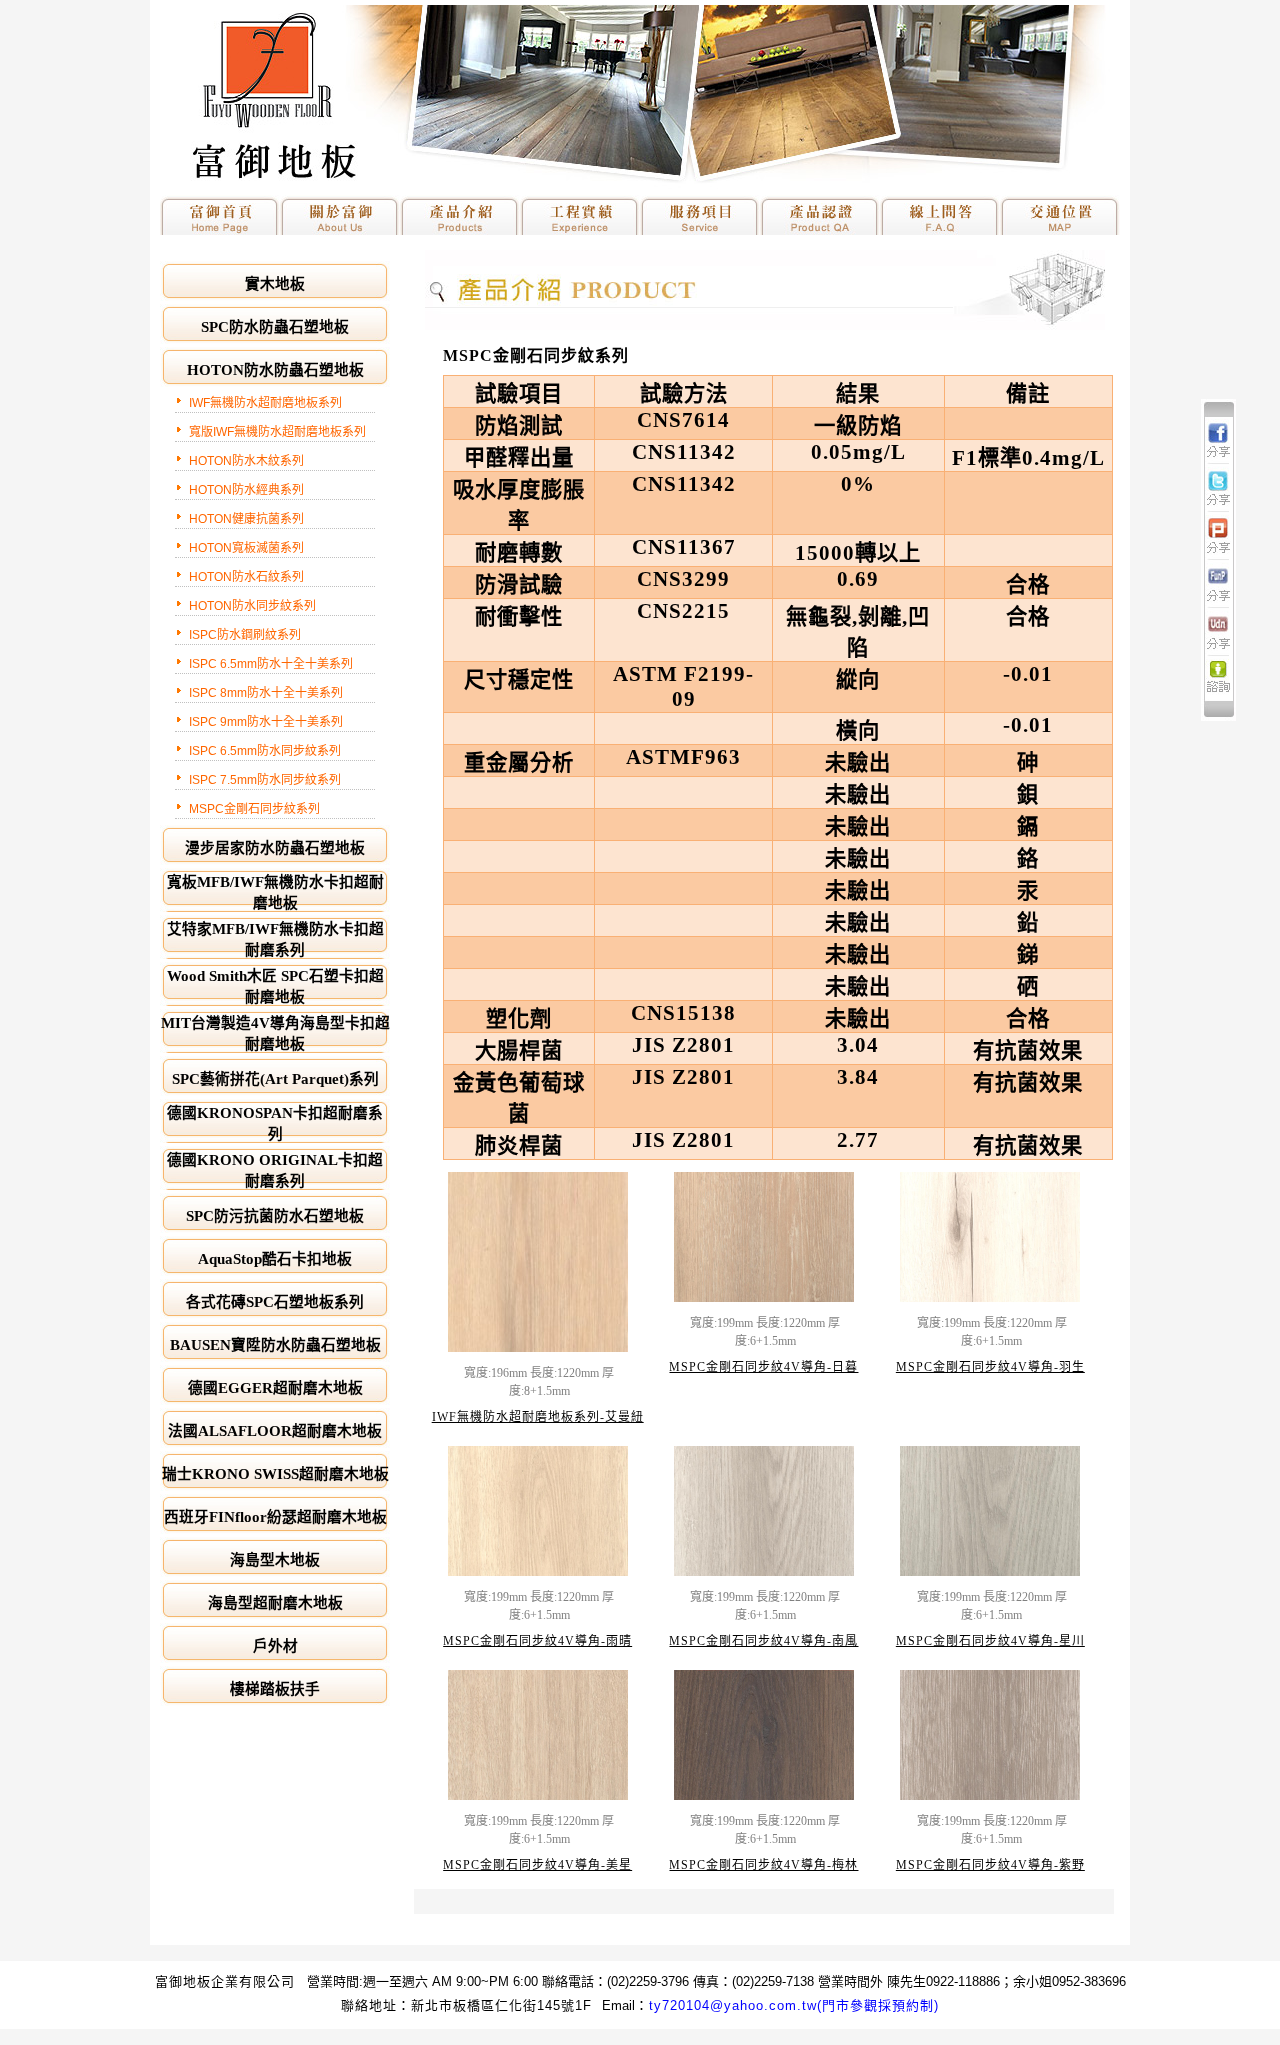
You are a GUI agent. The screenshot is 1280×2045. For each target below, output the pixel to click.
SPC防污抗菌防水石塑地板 (275, 1216)
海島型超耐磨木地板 (275, 1603)
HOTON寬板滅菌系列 (246, 548)
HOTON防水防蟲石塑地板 (275, 370)
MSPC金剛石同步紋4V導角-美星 (537, 1865)
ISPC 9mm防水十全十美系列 (266, 722)
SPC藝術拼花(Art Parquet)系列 (275, 1079)
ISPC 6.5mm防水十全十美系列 (271, 664)
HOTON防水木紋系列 (246, 461)
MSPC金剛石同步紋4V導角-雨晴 (537, 1641)
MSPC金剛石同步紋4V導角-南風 (763, 1641)
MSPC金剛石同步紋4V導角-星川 (990, 1641)
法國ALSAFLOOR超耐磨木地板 (275, 1431)
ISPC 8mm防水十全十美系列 (266, 693)
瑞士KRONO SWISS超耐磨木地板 (275, 1474)
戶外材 (275, 1646)
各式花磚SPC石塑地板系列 (275, 1302)
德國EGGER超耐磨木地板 (275, 1388)
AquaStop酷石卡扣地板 (275, 1259)
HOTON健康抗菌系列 (246, 519)
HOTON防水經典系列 (246, 490)
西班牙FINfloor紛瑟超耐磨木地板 (275, 1517)
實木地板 (275, 284)
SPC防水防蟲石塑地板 (275, 327)
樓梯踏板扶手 (275, 1689)
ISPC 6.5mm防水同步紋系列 (265, 751)
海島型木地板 (275, 1560)
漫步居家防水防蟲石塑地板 (275, 848)
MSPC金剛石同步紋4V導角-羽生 (990, 1367)
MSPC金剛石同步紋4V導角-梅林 (763, 1865)
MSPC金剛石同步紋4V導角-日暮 (763, 1367)
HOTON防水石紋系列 (246, 577)
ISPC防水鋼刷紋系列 (245, 635)
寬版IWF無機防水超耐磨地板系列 (277, 432)
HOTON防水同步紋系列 (252, 606)
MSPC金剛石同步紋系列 (254, 809)
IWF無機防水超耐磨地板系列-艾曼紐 (538, 1417)
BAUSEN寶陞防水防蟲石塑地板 (275, 1345)
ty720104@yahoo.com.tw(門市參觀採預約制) (794, 2005)
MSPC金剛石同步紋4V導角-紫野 (990, 1865)
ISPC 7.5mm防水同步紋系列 (265, 780)
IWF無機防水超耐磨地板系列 (265, 403)
